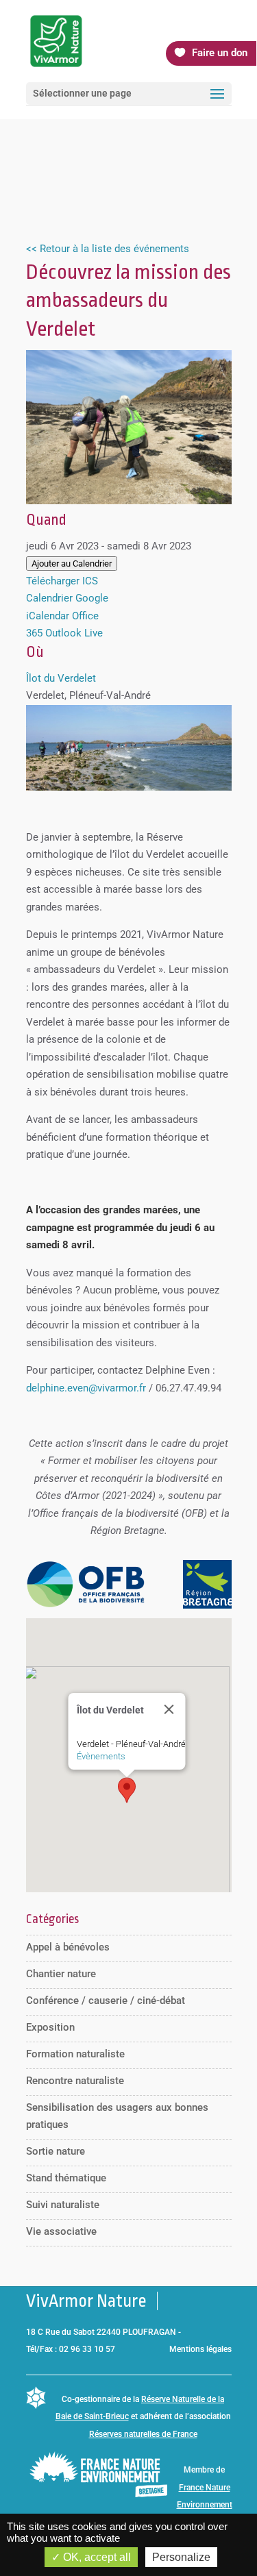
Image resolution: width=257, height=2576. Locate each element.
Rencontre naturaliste (75, 2081)
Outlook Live (74, 633)
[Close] (169, 1709)
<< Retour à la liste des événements (108, 249)
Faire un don (220, 53)
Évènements (100, 1756)
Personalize (181, 2557)
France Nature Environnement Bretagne (205, 2505)
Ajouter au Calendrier (72, 563)
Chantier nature (61, 1974)
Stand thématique (66, 2178)
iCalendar (48, 616)
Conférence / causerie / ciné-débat (106, 2001)
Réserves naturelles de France (143, 2434)
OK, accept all (96, 2557)
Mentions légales (200, 2349)
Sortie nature (56, 2151)
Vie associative (61, 2231)
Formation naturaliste (75, 2054)
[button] (127, 1790)
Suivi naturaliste (63, 2205)
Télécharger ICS (62, 581)
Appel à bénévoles (68, 1947)
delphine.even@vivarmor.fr (86, 1388)
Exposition (50, 2027)
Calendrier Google (67, 598)
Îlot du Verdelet (61, 678)
